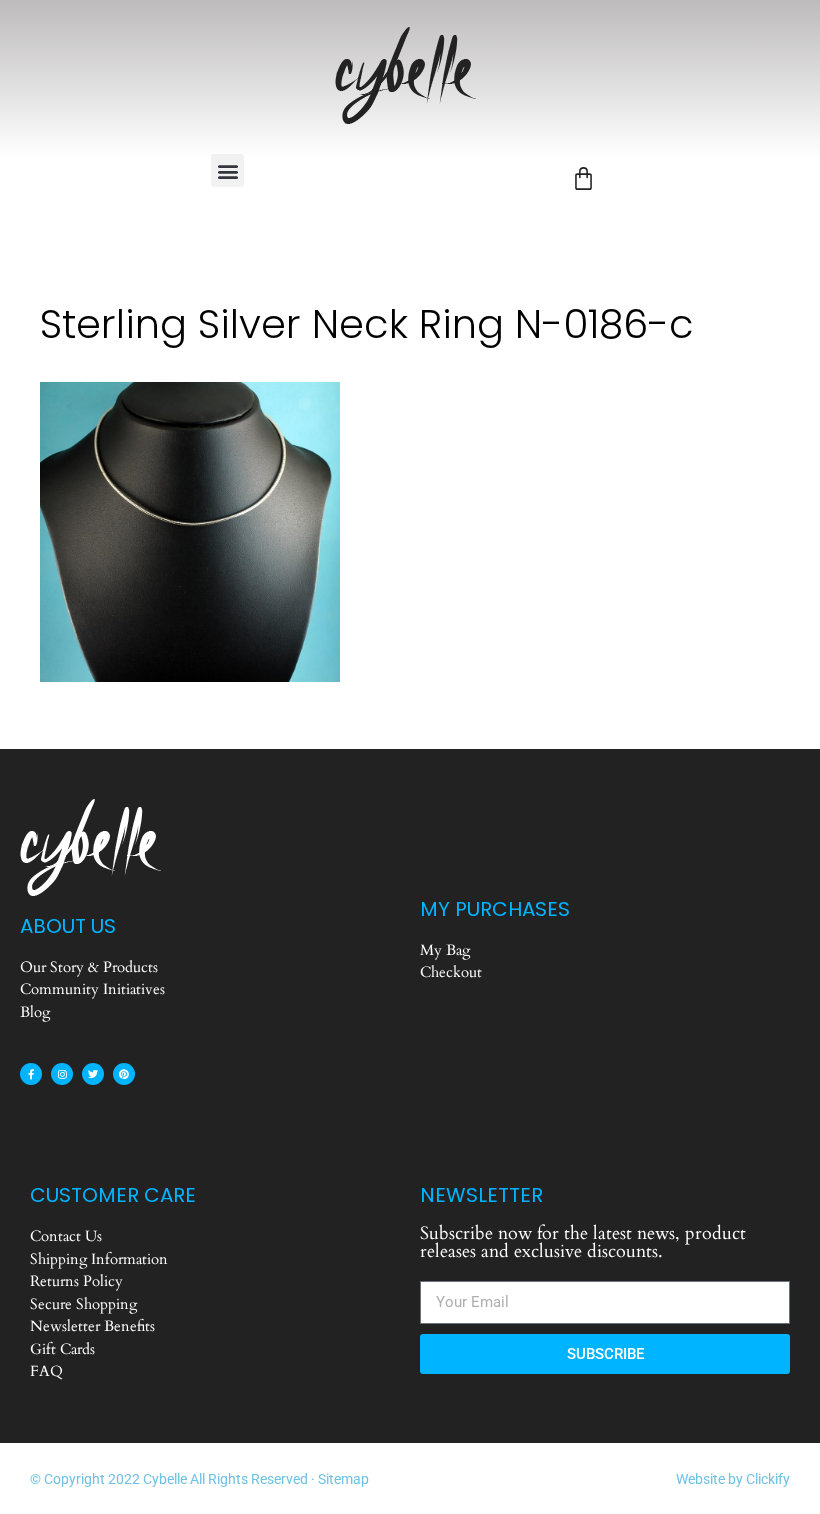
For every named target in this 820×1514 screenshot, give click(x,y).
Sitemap (343, 1479)
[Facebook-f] (31, 1074)
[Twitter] (93, 1074)
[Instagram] (62, 1074)
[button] (227, 170)
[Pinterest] (124, 1074)
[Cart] (583, 178)
